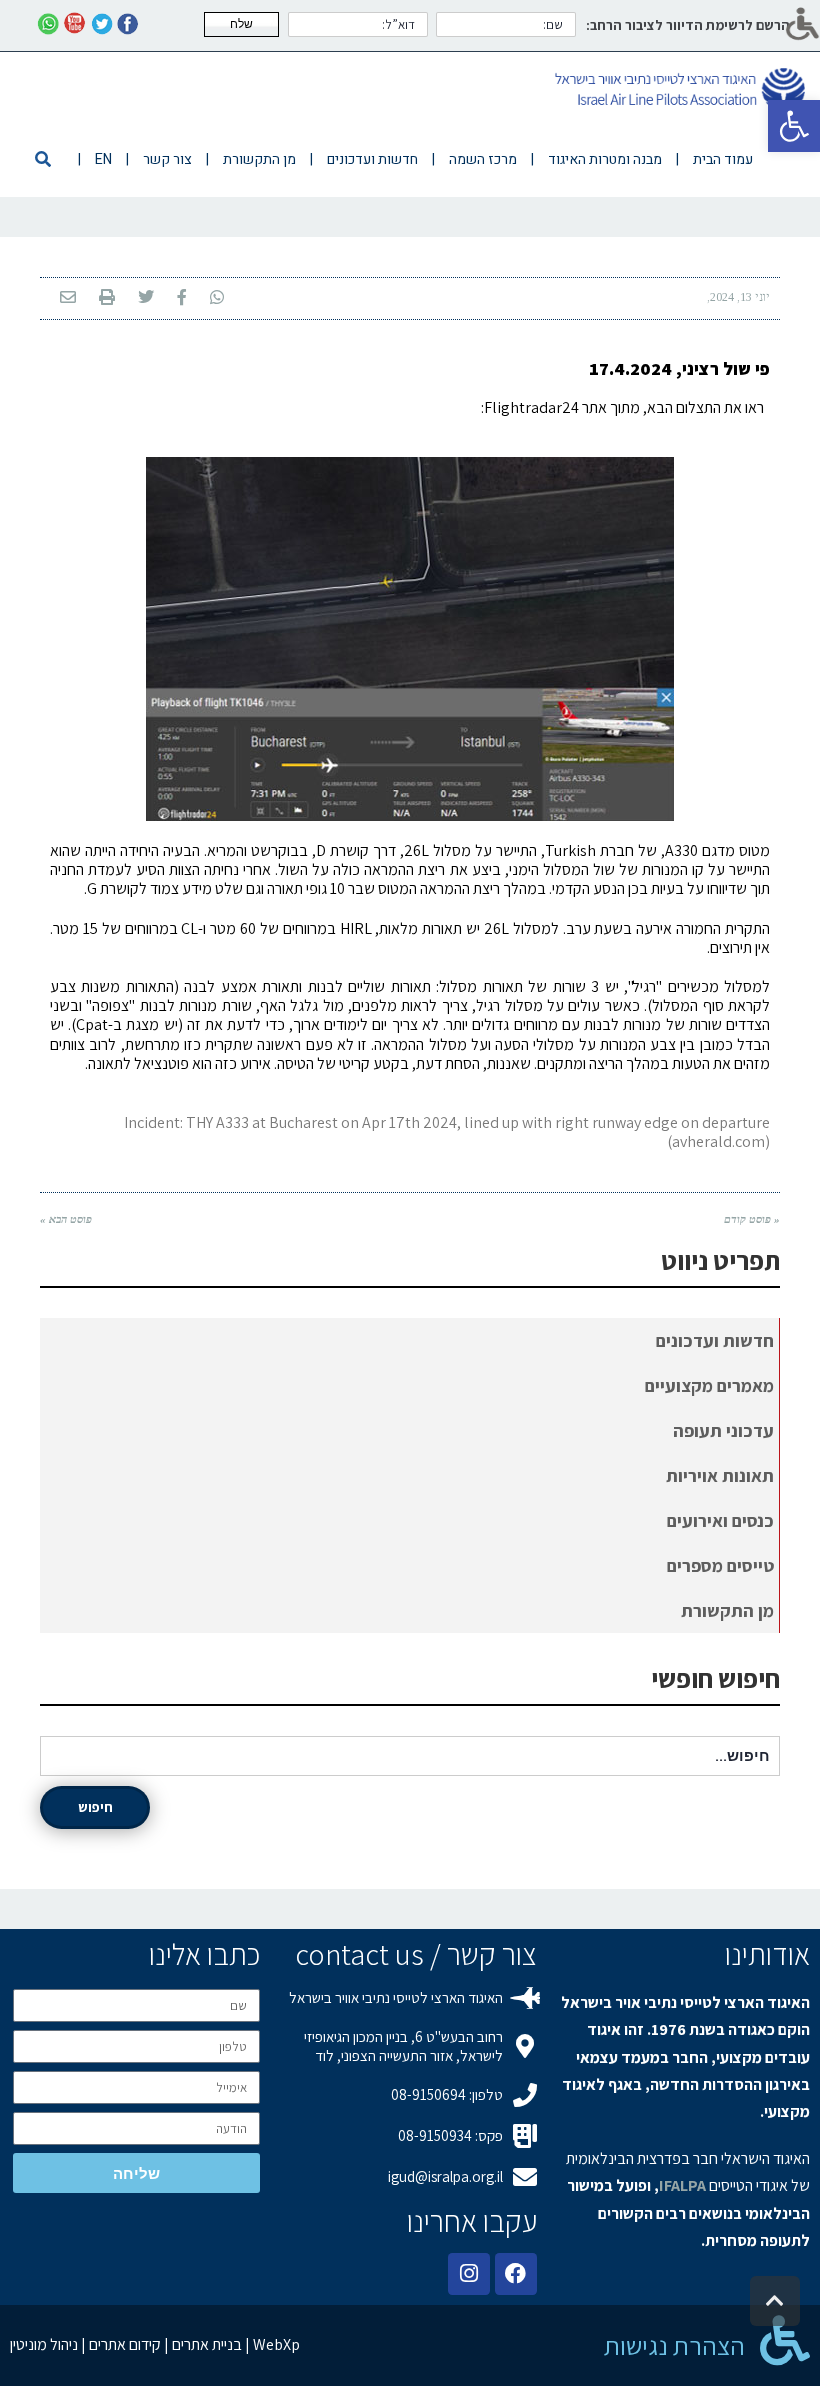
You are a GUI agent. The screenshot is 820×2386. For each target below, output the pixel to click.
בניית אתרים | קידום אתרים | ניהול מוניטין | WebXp (155, 2344)
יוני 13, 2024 (740, 297)
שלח (241, 24)
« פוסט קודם (752, 1219)
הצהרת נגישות (674, 2345)
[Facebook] (516, 2274)
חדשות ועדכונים (715, 1340)
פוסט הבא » (66, 1219)
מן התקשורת (727, 1610)
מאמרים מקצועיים (709, 1385)
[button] (794, 126)
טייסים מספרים (720, 1565)
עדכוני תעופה (723, 1430)
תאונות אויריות (720, 1475)
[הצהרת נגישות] (785, 2340)
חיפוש (95, 1807)
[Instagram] (469, 2274)
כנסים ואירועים (720, 1520)
